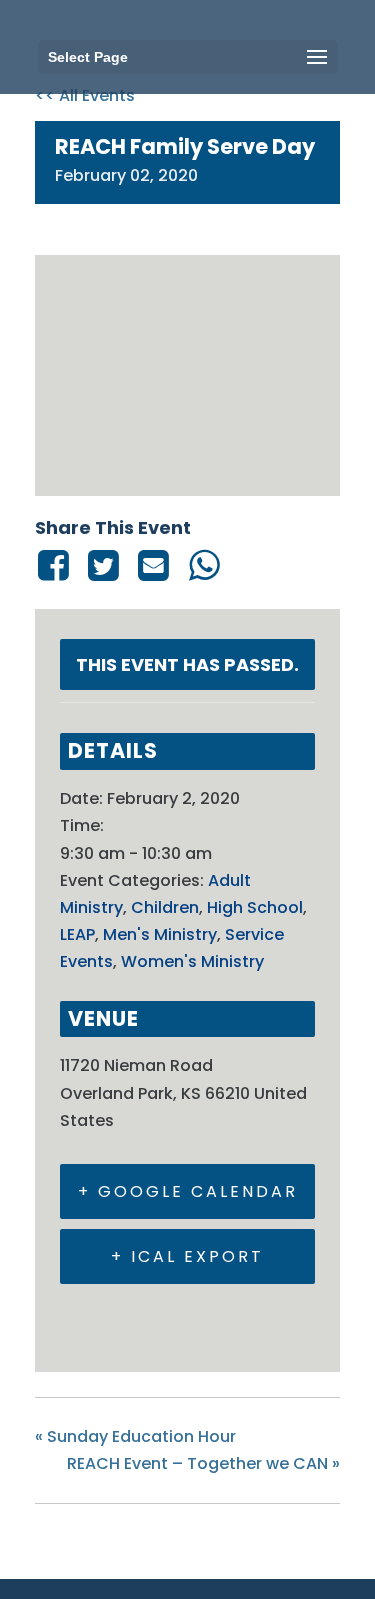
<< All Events (85, 95)
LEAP (77, 934)
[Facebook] (56, 565)
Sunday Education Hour (135, 1436)
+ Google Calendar (188, 1191)
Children (165, 907)
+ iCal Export (187, 1256)
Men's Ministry (160, 934)
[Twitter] (103, 565)
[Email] (154, 565)
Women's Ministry (192, 961)
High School (255, 907)
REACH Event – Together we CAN (203, 1463)
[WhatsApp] (204, 565)
